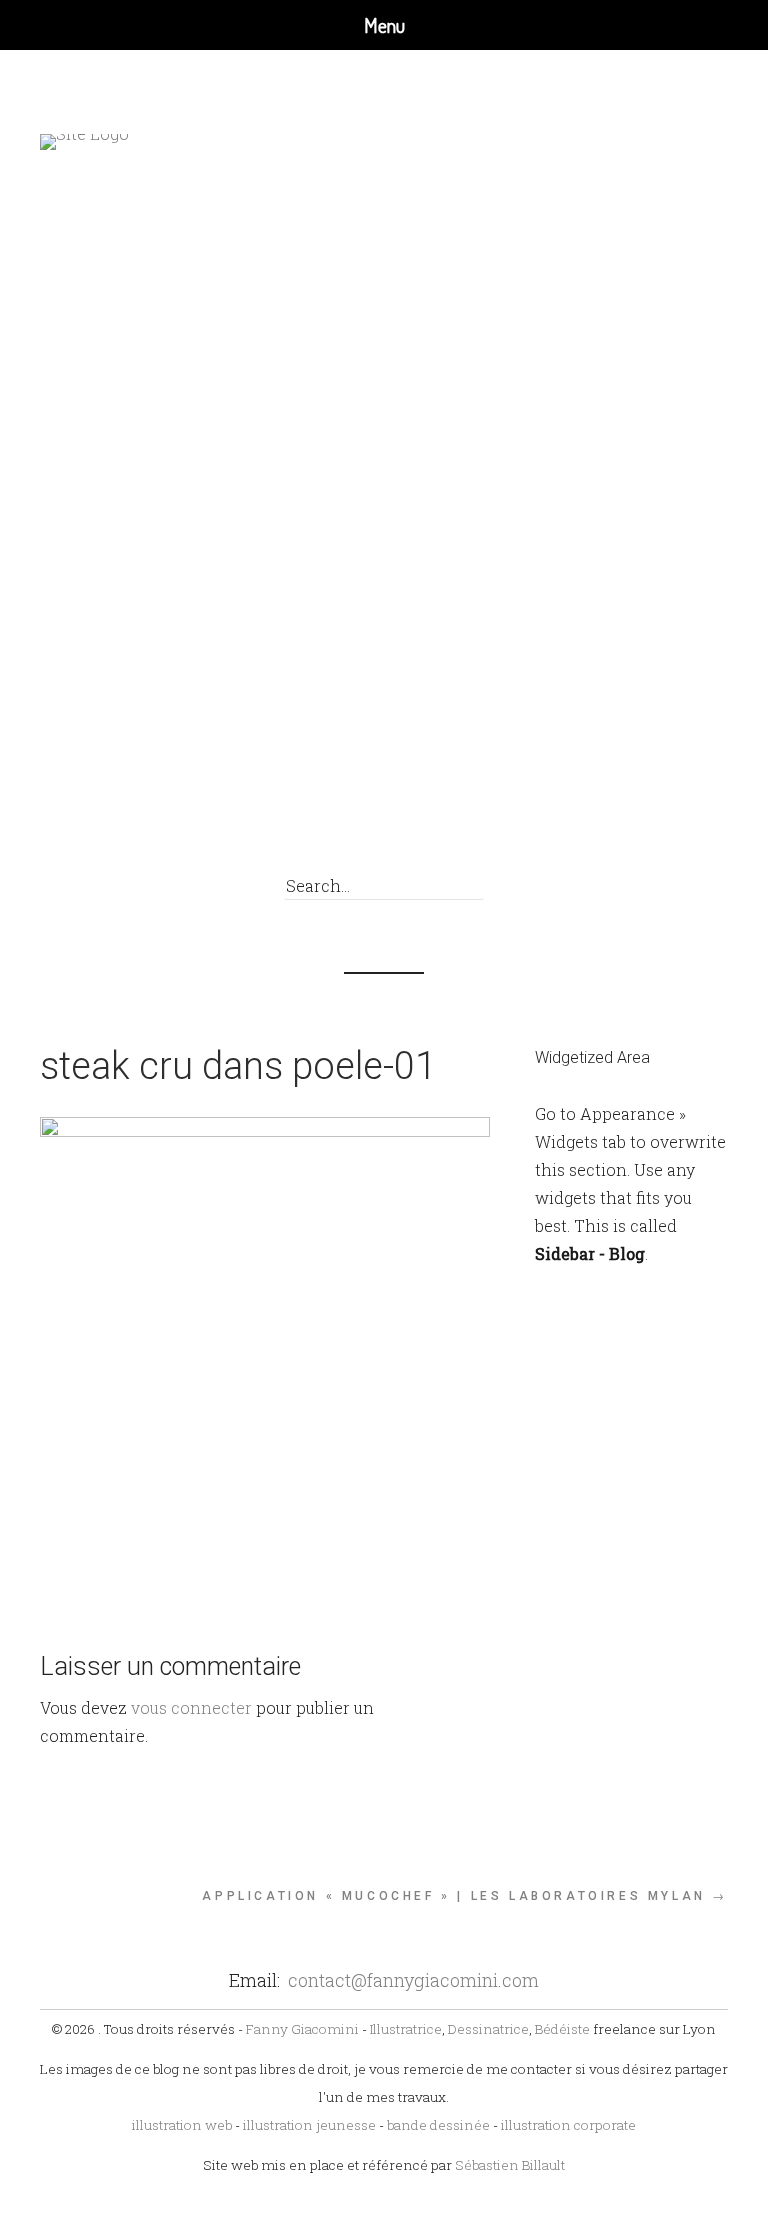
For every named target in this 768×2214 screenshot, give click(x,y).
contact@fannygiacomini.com (413, 1980)
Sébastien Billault (510, 2165)
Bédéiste (562, 2029)
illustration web (182, 2125)
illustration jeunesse (309, 2125)
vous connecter (191, 1707)
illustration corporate (568, 2125)
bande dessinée (438, 2125)
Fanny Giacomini (302, 2029)
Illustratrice (406, 2029)
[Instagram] (691, 833)
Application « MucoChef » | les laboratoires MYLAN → (465, 1896)
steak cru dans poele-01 (238, 1066)
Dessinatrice (488, 2029)
